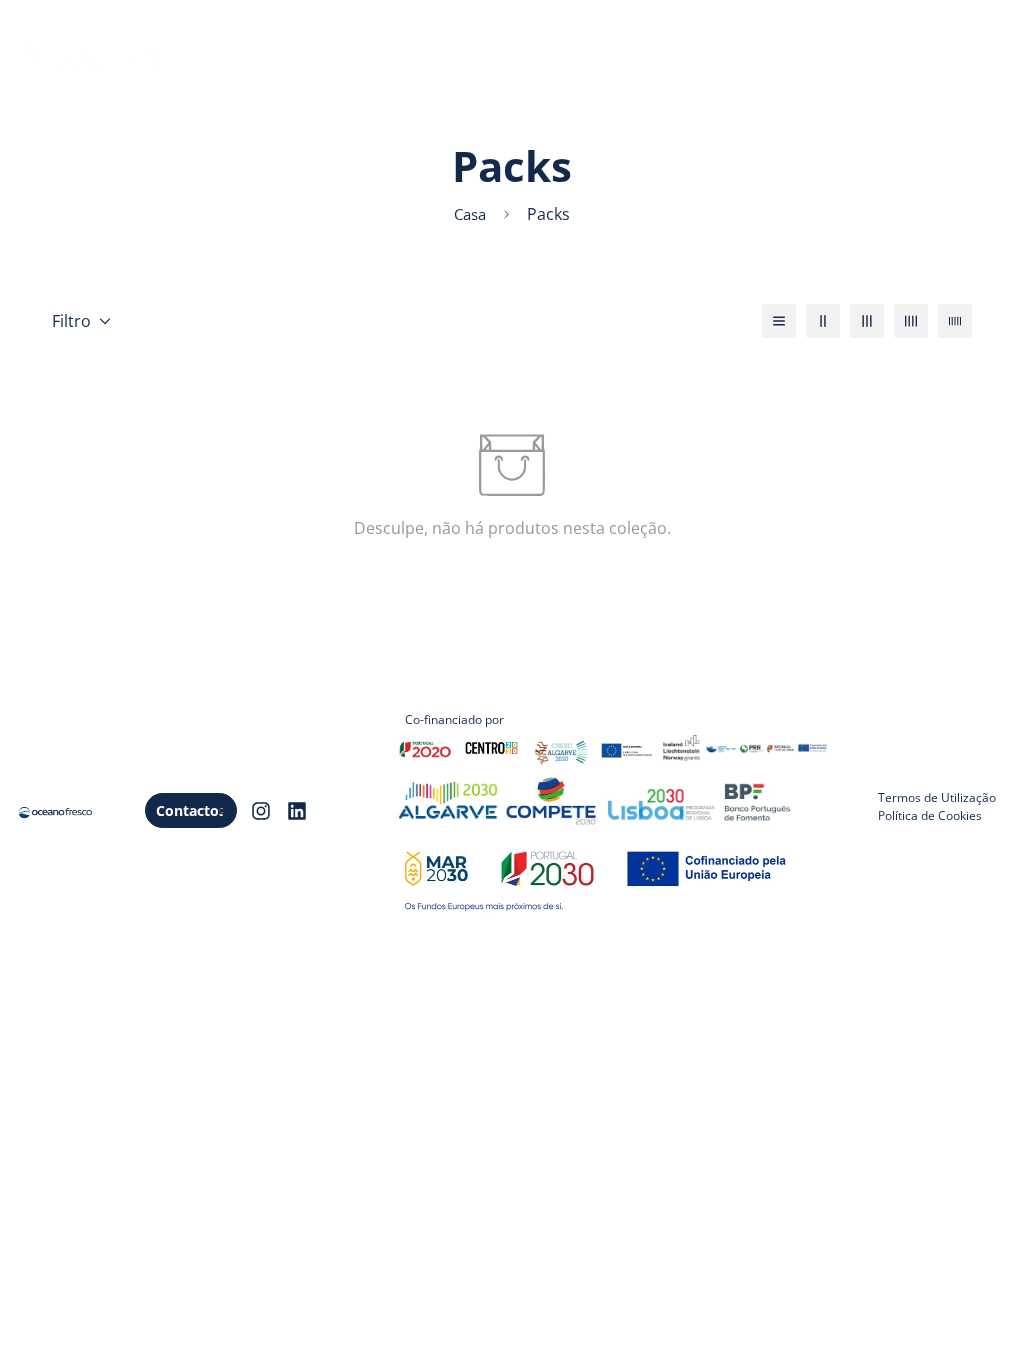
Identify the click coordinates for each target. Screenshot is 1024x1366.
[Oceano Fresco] (116, 60)
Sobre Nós (283, 30)
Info (442, 90)
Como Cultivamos (593, 30)
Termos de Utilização (937, 797)
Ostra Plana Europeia (324, 90)
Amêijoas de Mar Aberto (775, 30)
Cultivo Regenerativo (425, 30)
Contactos (191, 810)
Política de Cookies (930, 815)
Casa (470, 214)
